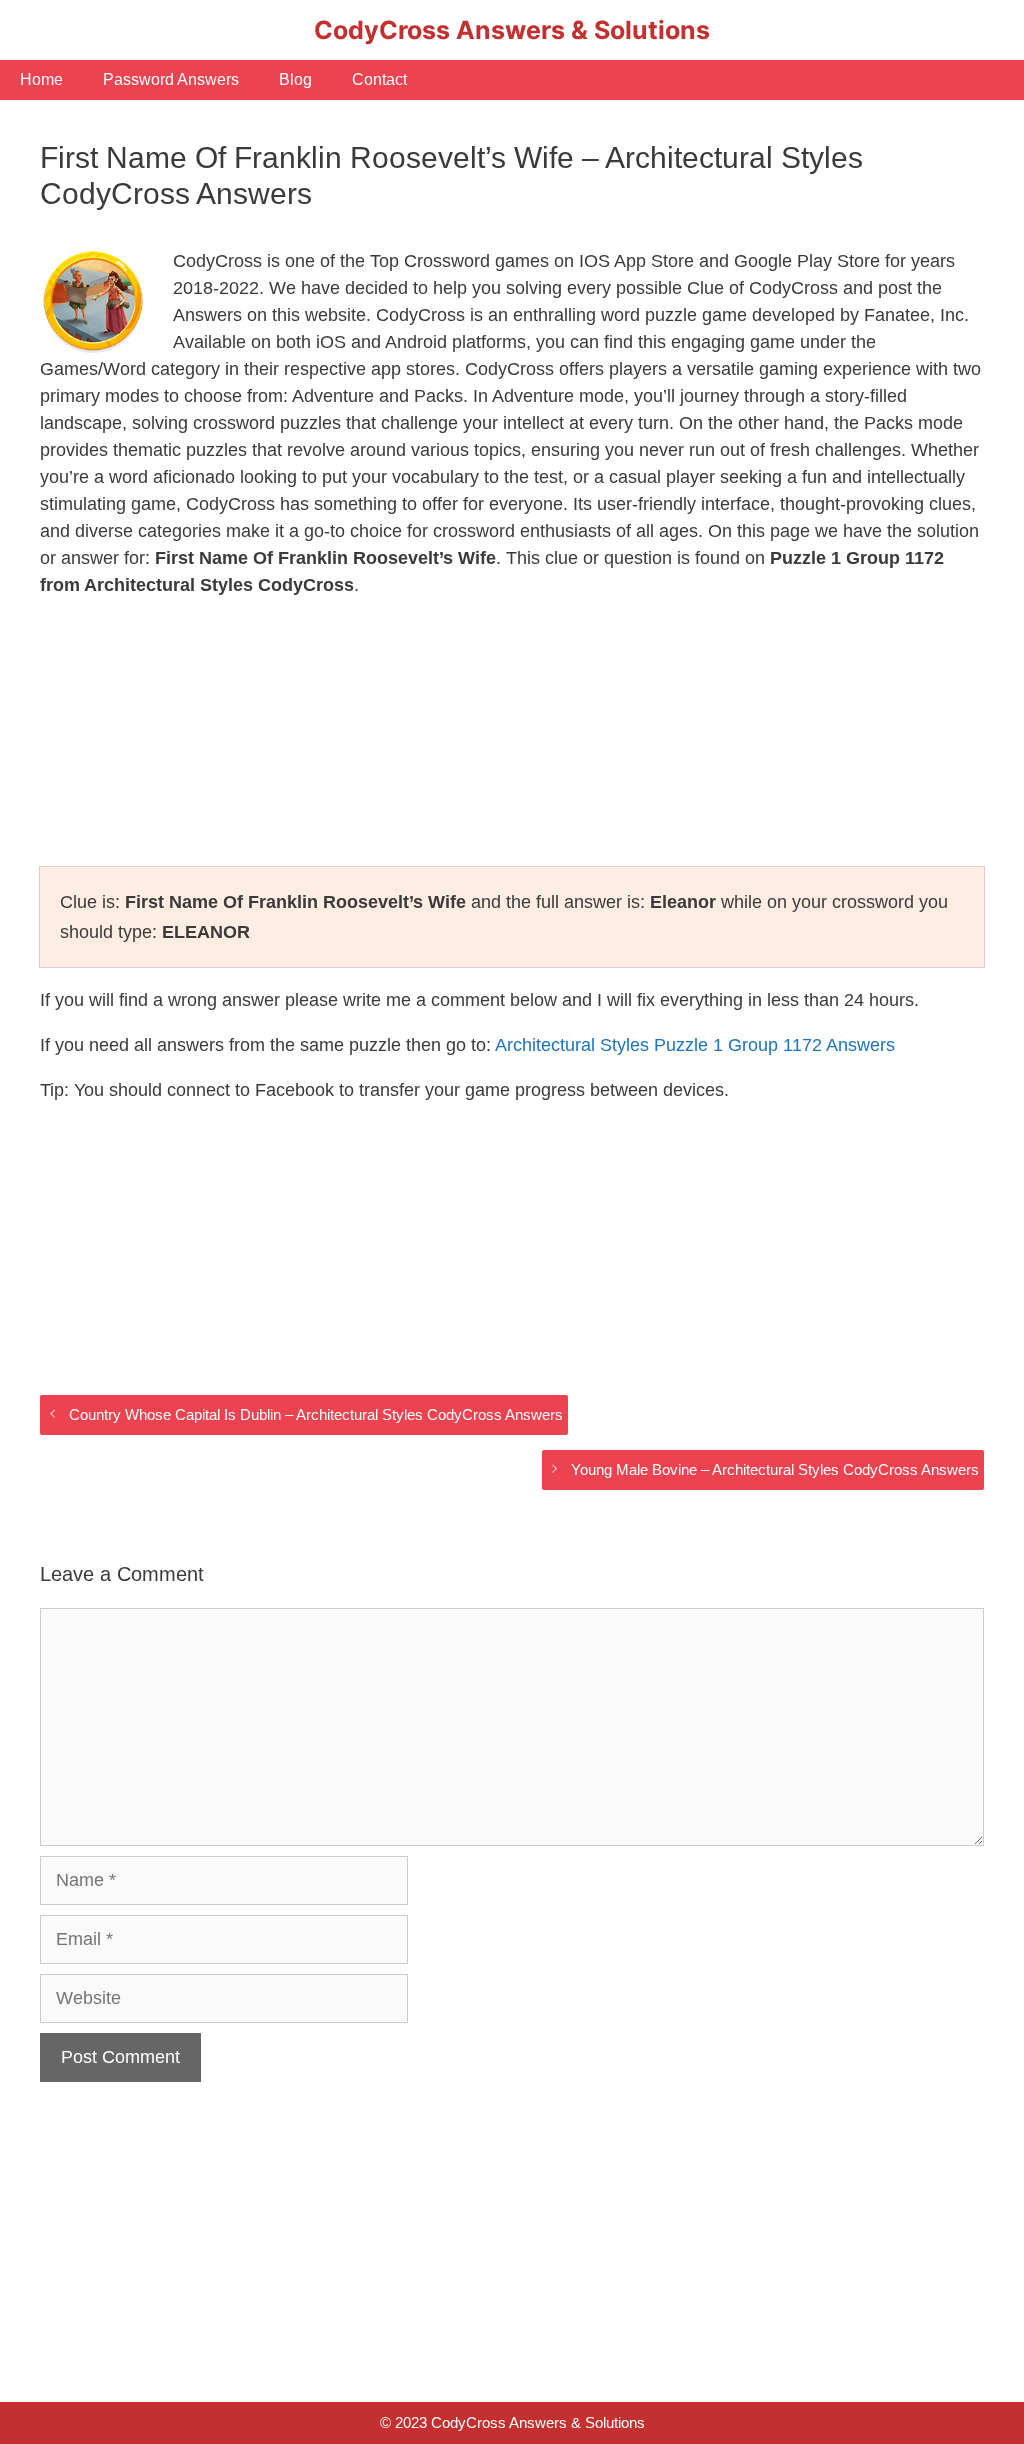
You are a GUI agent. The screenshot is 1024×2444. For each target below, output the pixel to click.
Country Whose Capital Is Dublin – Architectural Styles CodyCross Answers (316, 1414)
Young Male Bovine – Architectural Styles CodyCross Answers (775, 1469)
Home (41, 79)
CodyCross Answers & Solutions (512, 30)
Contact (379, 79)
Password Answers (171, 79)
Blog (295, 79)
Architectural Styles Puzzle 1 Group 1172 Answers (695, 1045)
